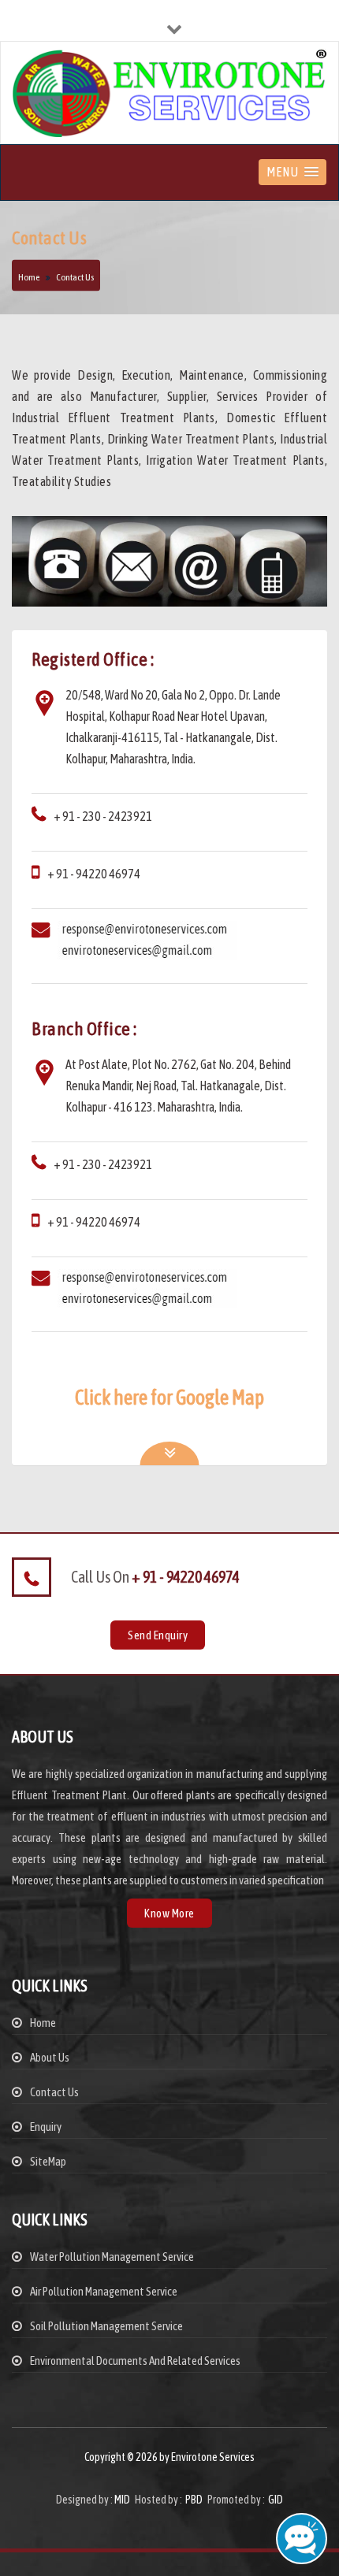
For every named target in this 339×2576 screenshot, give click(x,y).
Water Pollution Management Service (112, 2257)
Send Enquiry (158, 1635)
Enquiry (46, 2127)
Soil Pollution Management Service (106, 2326)
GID (275, 2500)
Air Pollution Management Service (104, 2291)
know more (169, 1913)
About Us (50, 2057)
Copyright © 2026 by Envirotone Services (169, 2457)
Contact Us (54, 2092)
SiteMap (48, 2161)
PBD (194, 2500)
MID (122, 2500)
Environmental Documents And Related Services (135, 2361)
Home (29, 277)
